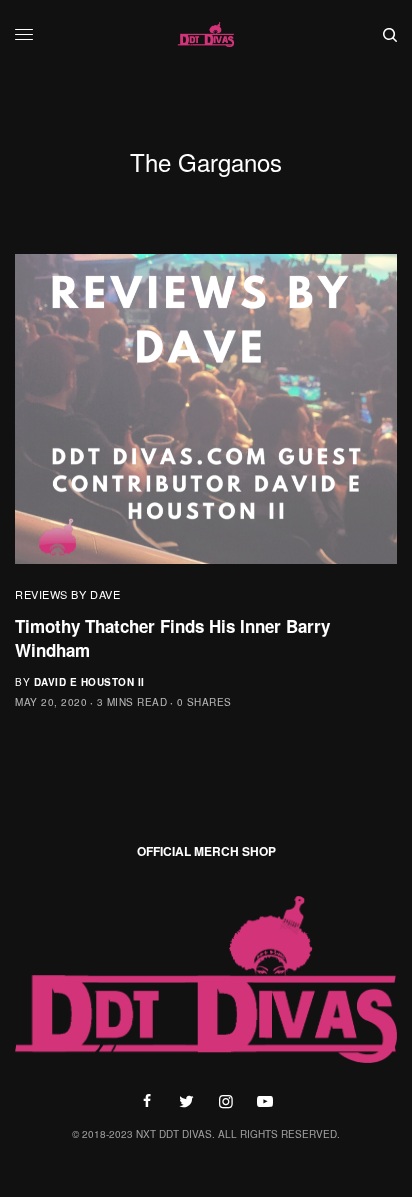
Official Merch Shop (206, 851)
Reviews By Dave (67, 594)
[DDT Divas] (206, 35)
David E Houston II (89, 682)
